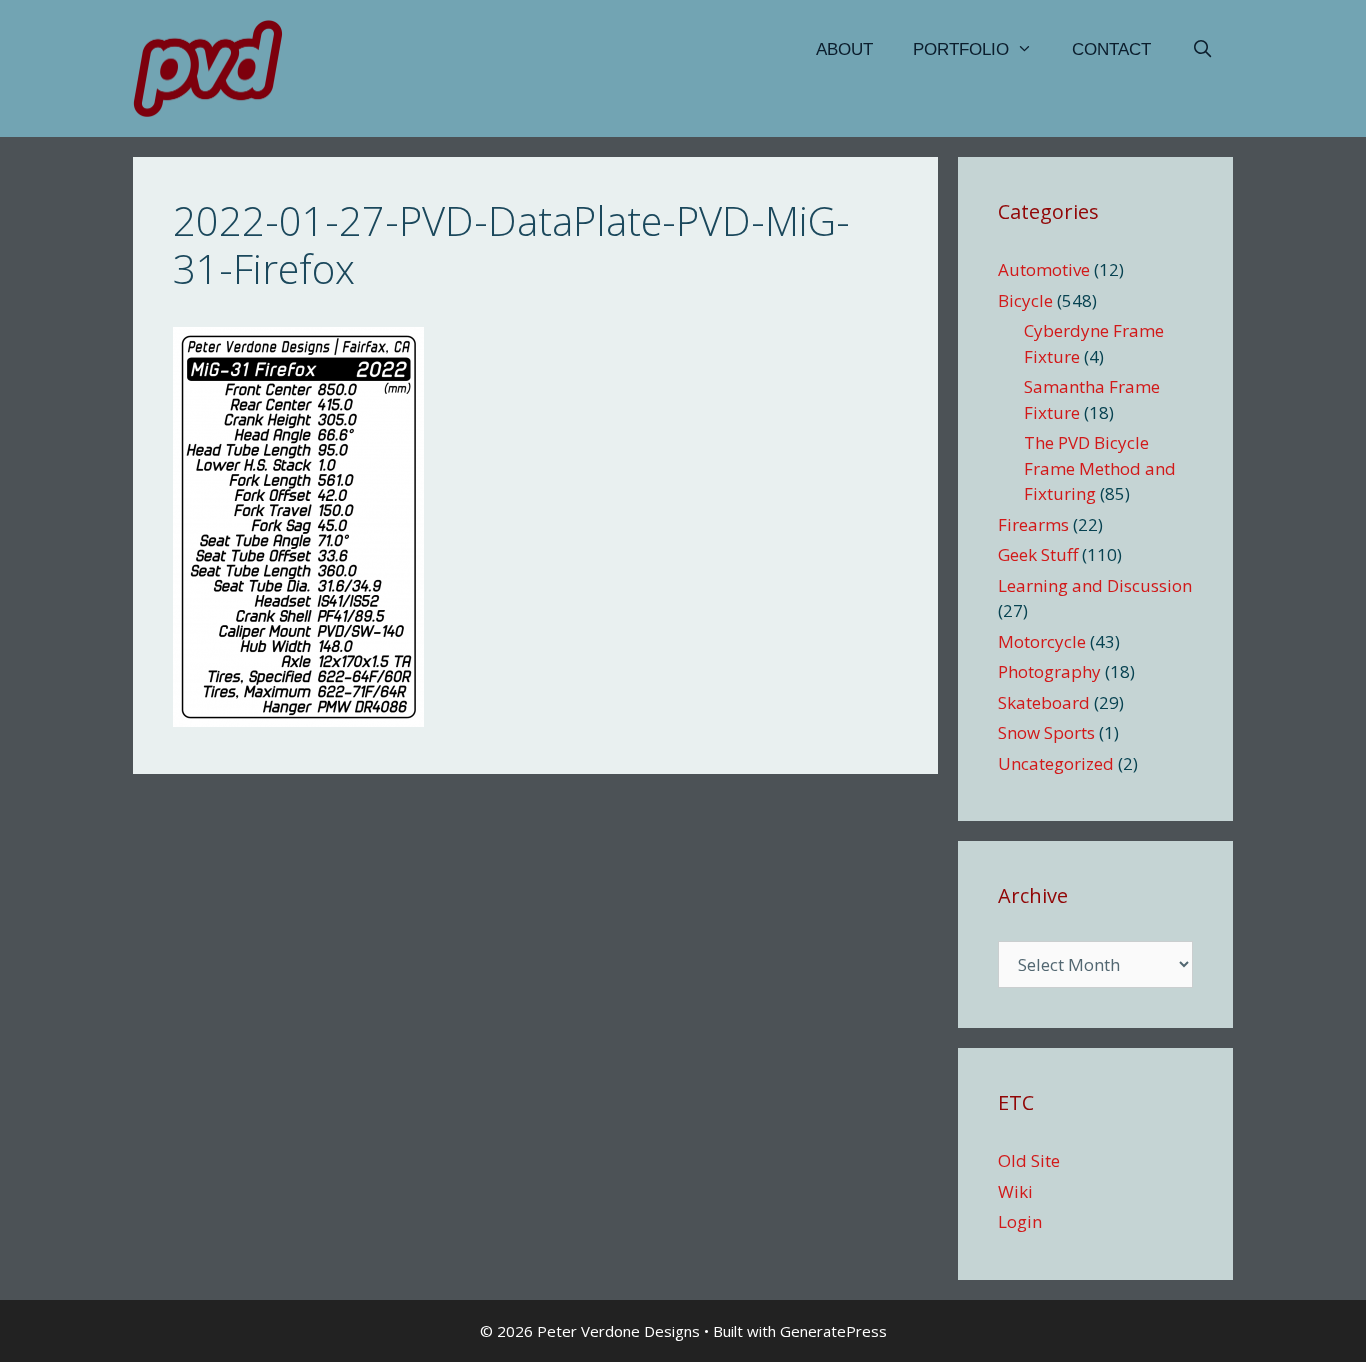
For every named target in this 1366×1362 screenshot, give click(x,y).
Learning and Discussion (1095, 585)
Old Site (1029, 1160)
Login (1020, 1221)
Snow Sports (1046, 732)
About (844, 49)
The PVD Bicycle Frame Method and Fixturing (1100, 468)
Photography (1049, 671)
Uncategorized (1056, 763)
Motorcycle (1042, 641)
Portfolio (961, 49)
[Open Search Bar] (1202, 50)
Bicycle (1025, 300)
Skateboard (1044, 702)
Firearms (1033, 524)
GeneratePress (833, 1331)
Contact (1111, 49)
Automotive (1044, 269)
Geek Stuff (1038, 554)
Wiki (1015, 1191)
